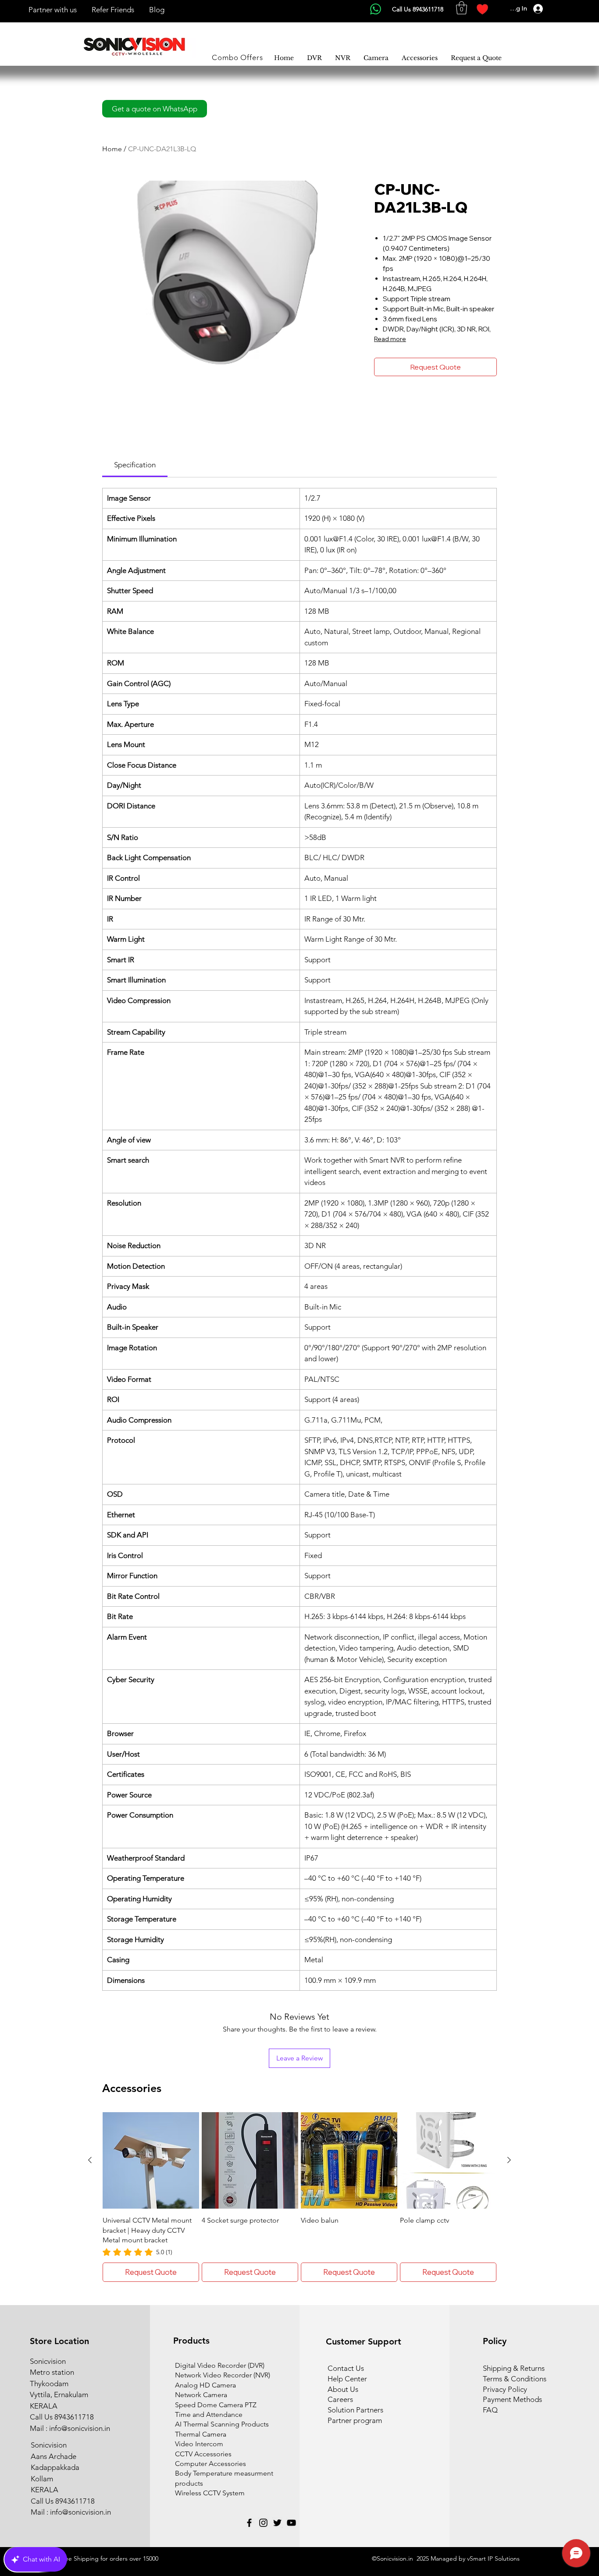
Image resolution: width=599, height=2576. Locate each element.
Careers (340, 2399)
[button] (462, 8)
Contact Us (346, 2368)
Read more (390, 339)
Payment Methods (513, 2399)
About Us (343, 2389)
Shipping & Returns (514, 2368)
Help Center (347, 2379)
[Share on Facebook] (380, 408)
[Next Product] (509, 2160)
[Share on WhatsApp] (413, 408)
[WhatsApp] (376, 9)
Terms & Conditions (515, 2379)
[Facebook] (249, 2523)
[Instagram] (263, 2523)
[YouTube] (291, 2523)
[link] (135, 465)
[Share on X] (430, 408)
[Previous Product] (90, 2160)
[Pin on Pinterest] (396, 408)
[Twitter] (277, 2523)
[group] (299, 2197)
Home (112, 149)
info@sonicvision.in (80, 2428)
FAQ (490, 2410)
